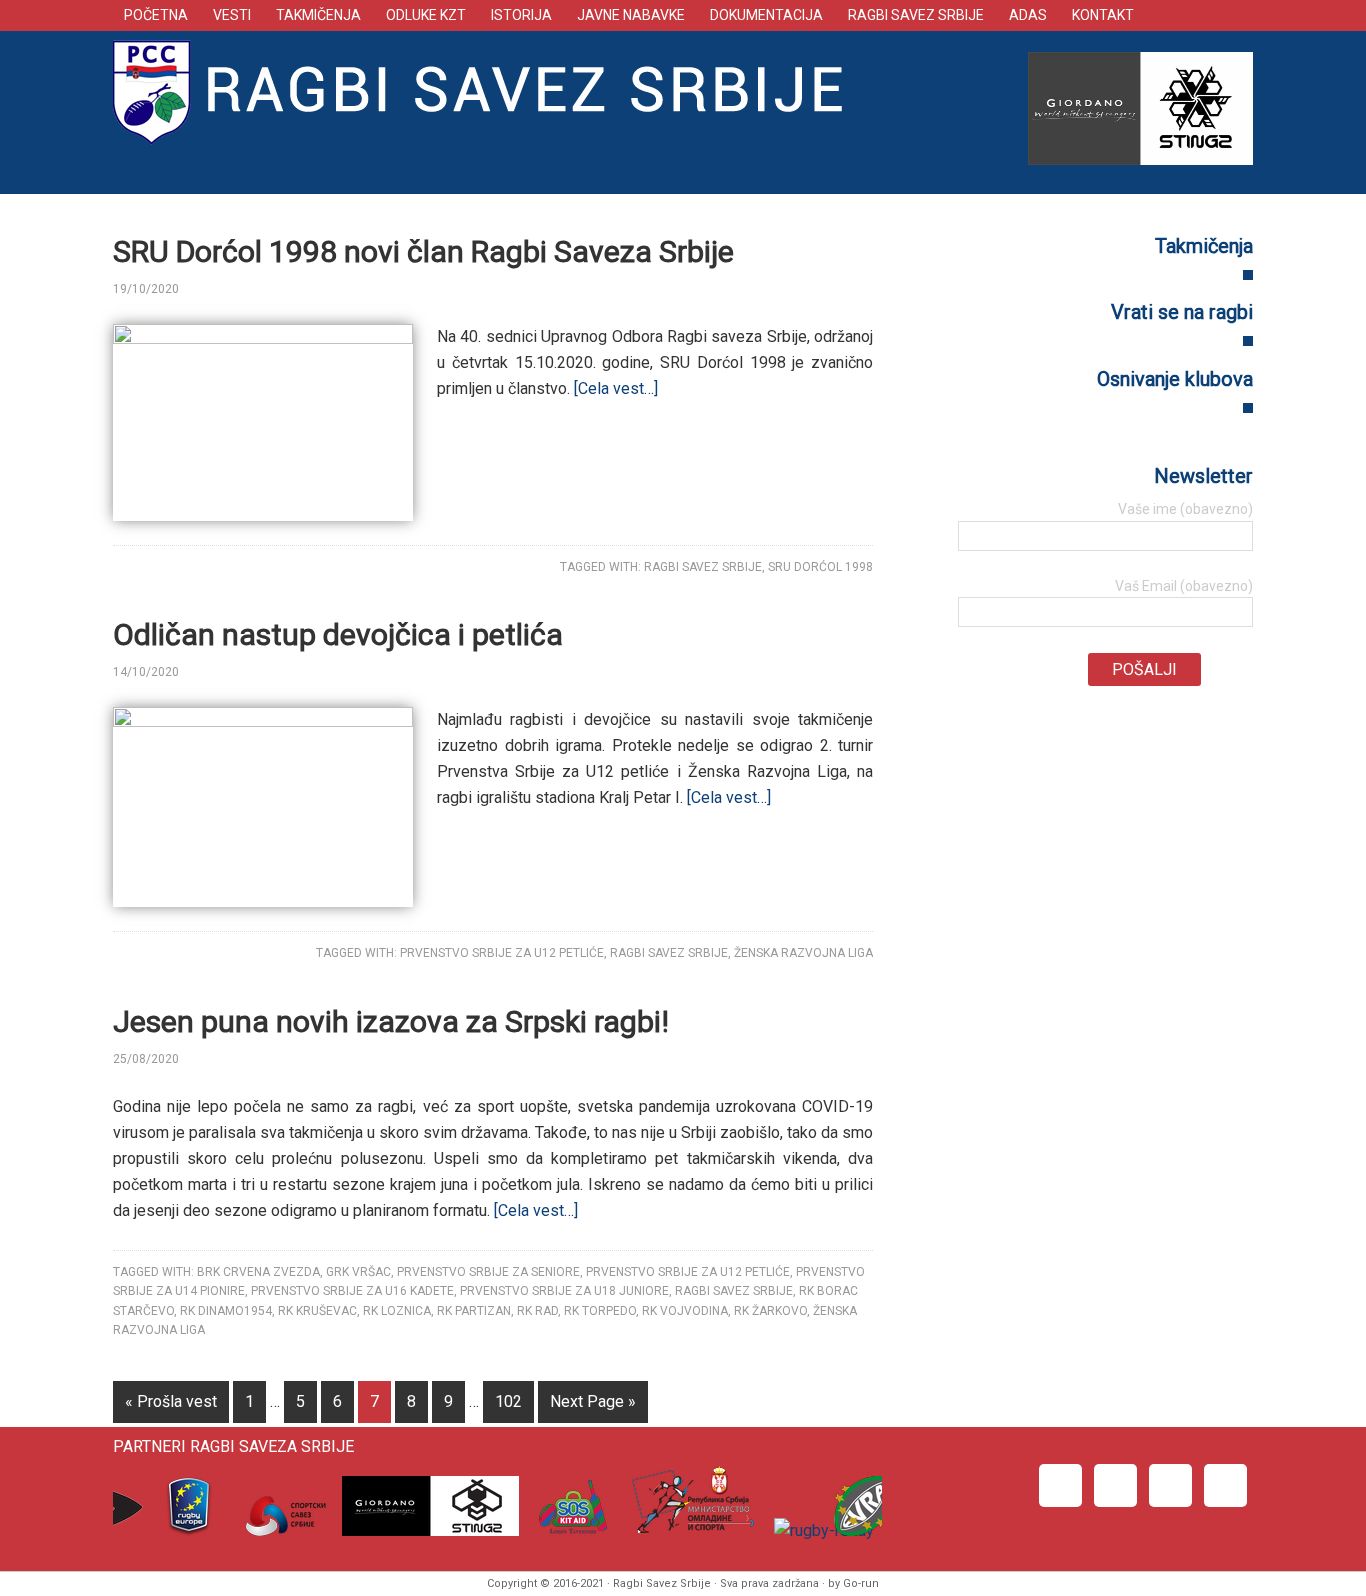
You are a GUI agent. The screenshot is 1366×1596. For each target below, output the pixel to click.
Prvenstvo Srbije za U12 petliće (502, 953)
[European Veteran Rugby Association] (859, 1530)
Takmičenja (1204, 246)
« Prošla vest (171, 1401)
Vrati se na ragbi (1182, 312)
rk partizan (474, 1311)
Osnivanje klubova (1175, 379)
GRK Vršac (358, 1272)
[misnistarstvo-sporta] (687, 1530)
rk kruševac (317, 1311)
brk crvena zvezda (258, 1272)
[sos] (567, 1530)
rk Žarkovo (770, 1311)
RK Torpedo (600, 1311)
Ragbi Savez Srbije (488, 91)
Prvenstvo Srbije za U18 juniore (564, 1291)
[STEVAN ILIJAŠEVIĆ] (215, 289)
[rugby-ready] (819, 1530)
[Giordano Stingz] (426, 1530)
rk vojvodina (685, 1311)
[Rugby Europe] (189, 1530)
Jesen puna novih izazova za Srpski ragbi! (391, 1021)
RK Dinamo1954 (226, 1311)
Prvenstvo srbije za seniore (488, 1272)
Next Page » (593, 1401)
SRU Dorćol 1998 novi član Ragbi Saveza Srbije (423, 251)
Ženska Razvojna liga (803, 953)
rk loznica (397, 1311)
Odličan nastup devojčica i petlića (338, 634)
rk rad (537, 1311)
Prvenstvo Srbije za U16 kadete (352, 1291)
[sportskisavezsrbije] (281, 1530)
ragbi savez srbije (703, 567)
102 (508, 1401)
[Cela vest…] (616, 388)
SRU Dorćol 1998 (820, 567)
